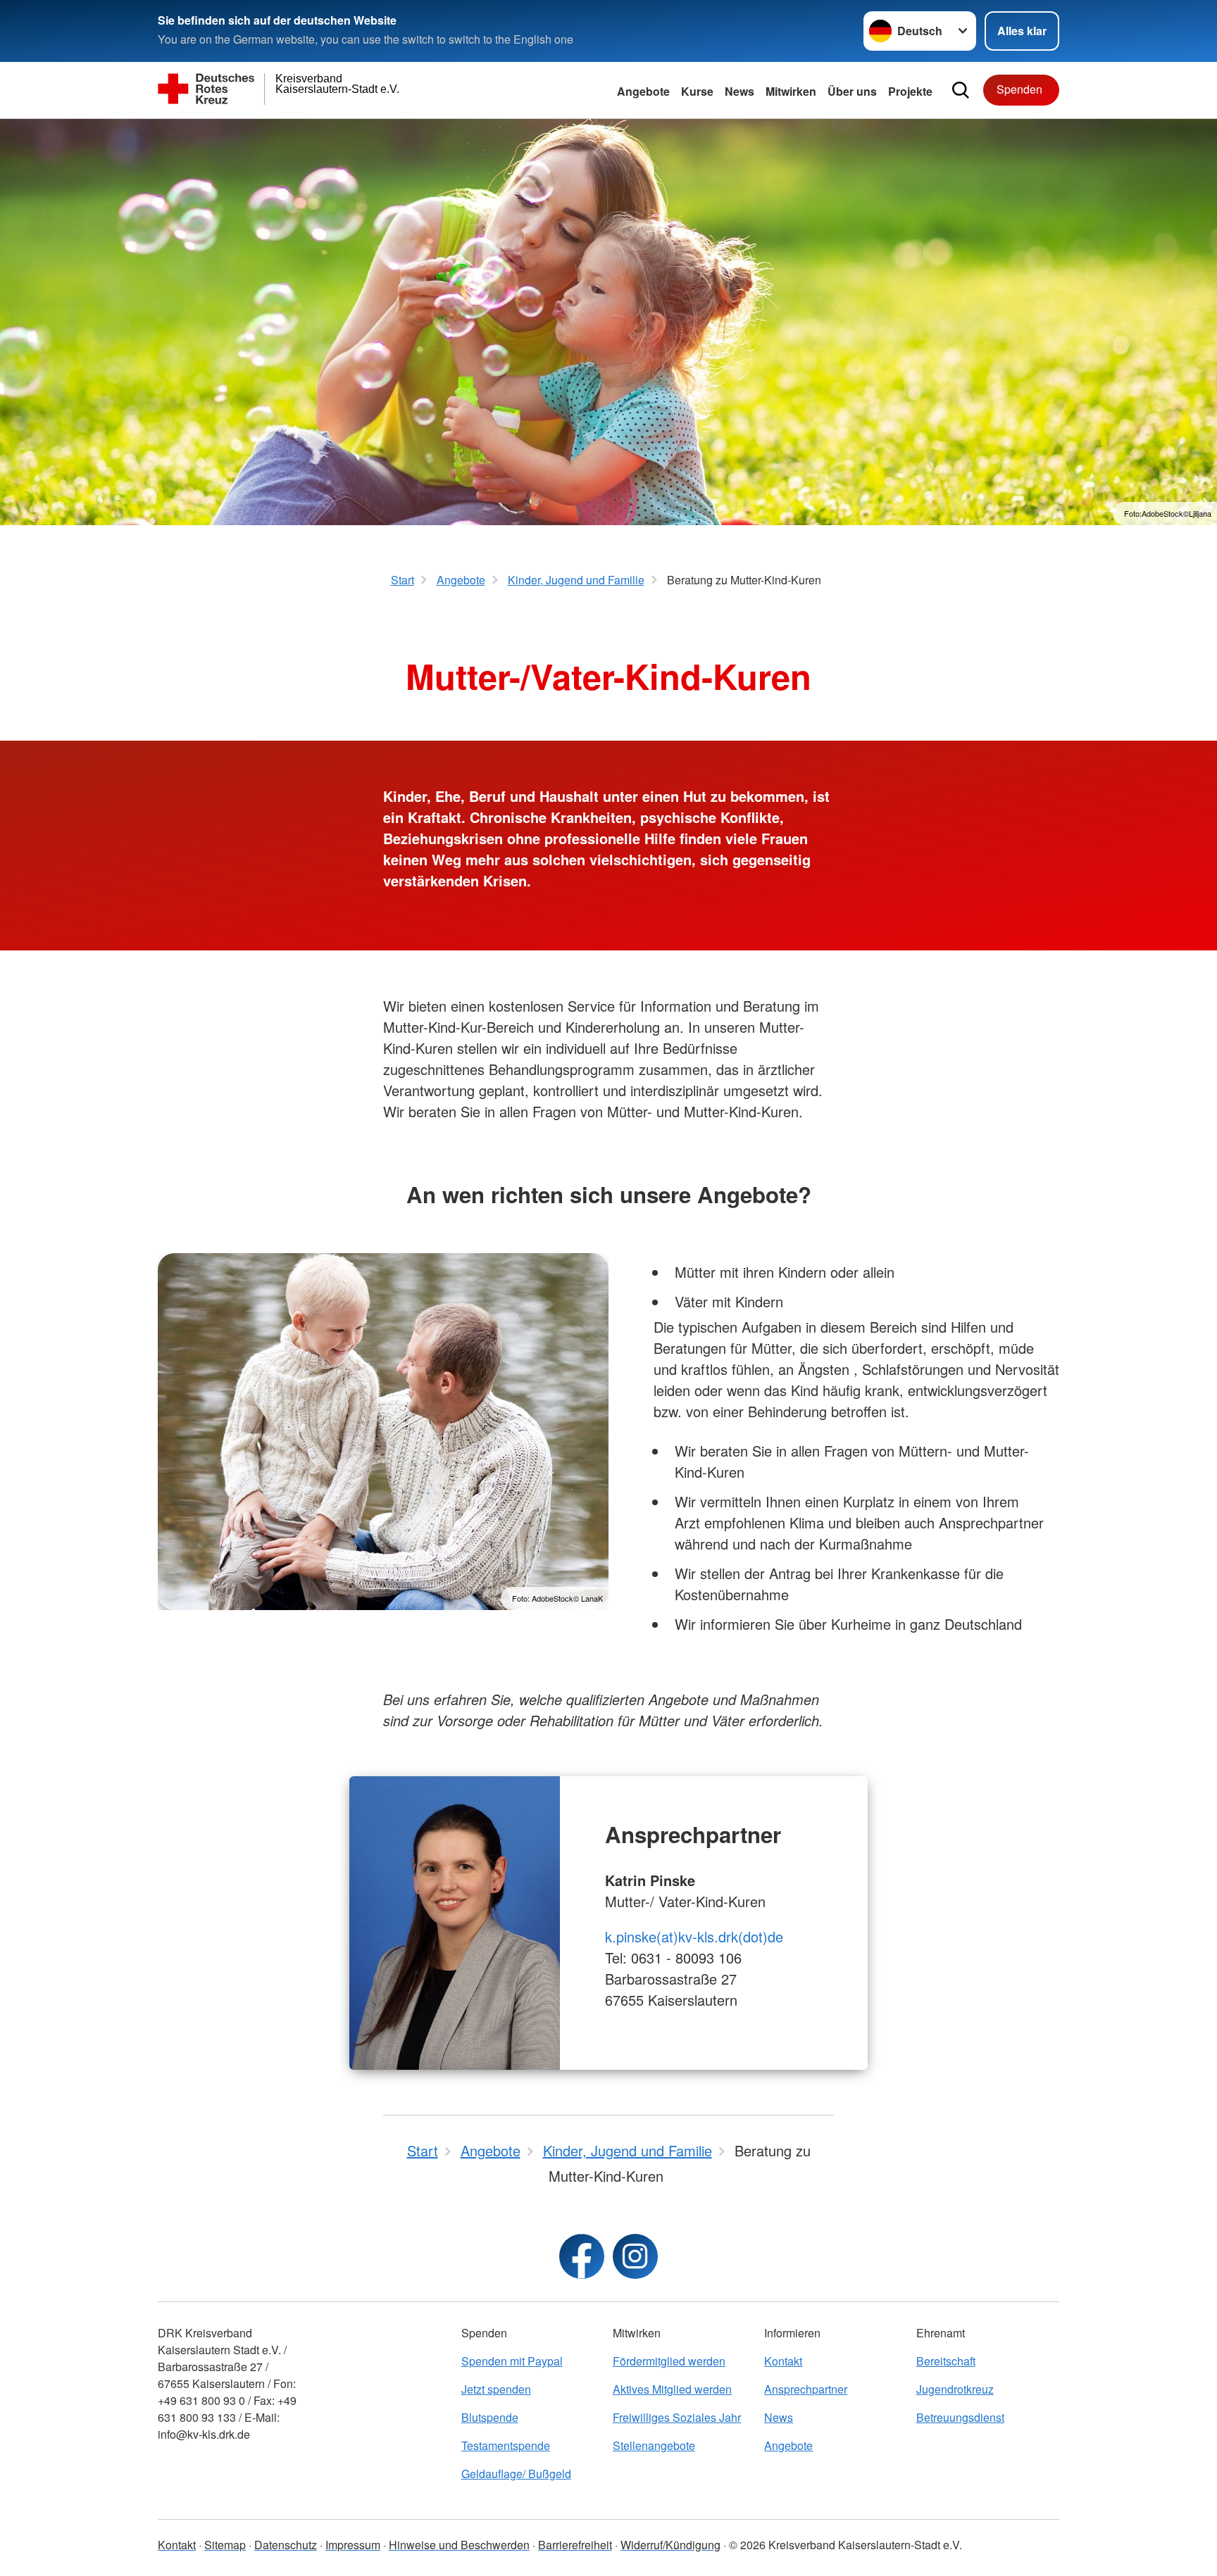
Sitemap (225, 2545)
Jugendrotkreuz (955, 2389)
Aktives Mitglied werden (672, 2389)
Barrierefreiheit (575, 2545)
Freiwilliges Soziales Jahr (677, 2417)
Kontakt (783, 2361)
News (739, 91)
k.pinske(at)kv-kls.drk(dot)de (694, 1936)
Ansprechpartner (806, 2389)
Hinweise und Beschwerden (459, 2545)
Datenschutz (286, 2545)
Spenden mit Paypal (512, 2361)
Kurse (697, 91)
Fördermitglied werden (669, 2361)
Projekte (910, 91)
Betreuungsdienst (960, 2417)
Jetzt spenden (496, 2389)
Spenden (1019, 89)
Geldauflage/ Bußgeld (516, 2474)
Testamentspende (506, 2445)
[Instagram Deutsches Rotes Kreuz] (635, 2256)
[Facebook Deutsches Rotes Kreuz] (582, 2256)
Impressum (353, 2545)
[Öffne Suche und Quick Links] (961, 90)
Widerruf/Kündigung (670, 2545)
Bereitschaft (946, 2361)
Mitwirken (791, 91)
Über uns (852, 91)
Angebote (643, 91)
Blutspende (490, 2417)
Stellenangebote (654, 2445)
